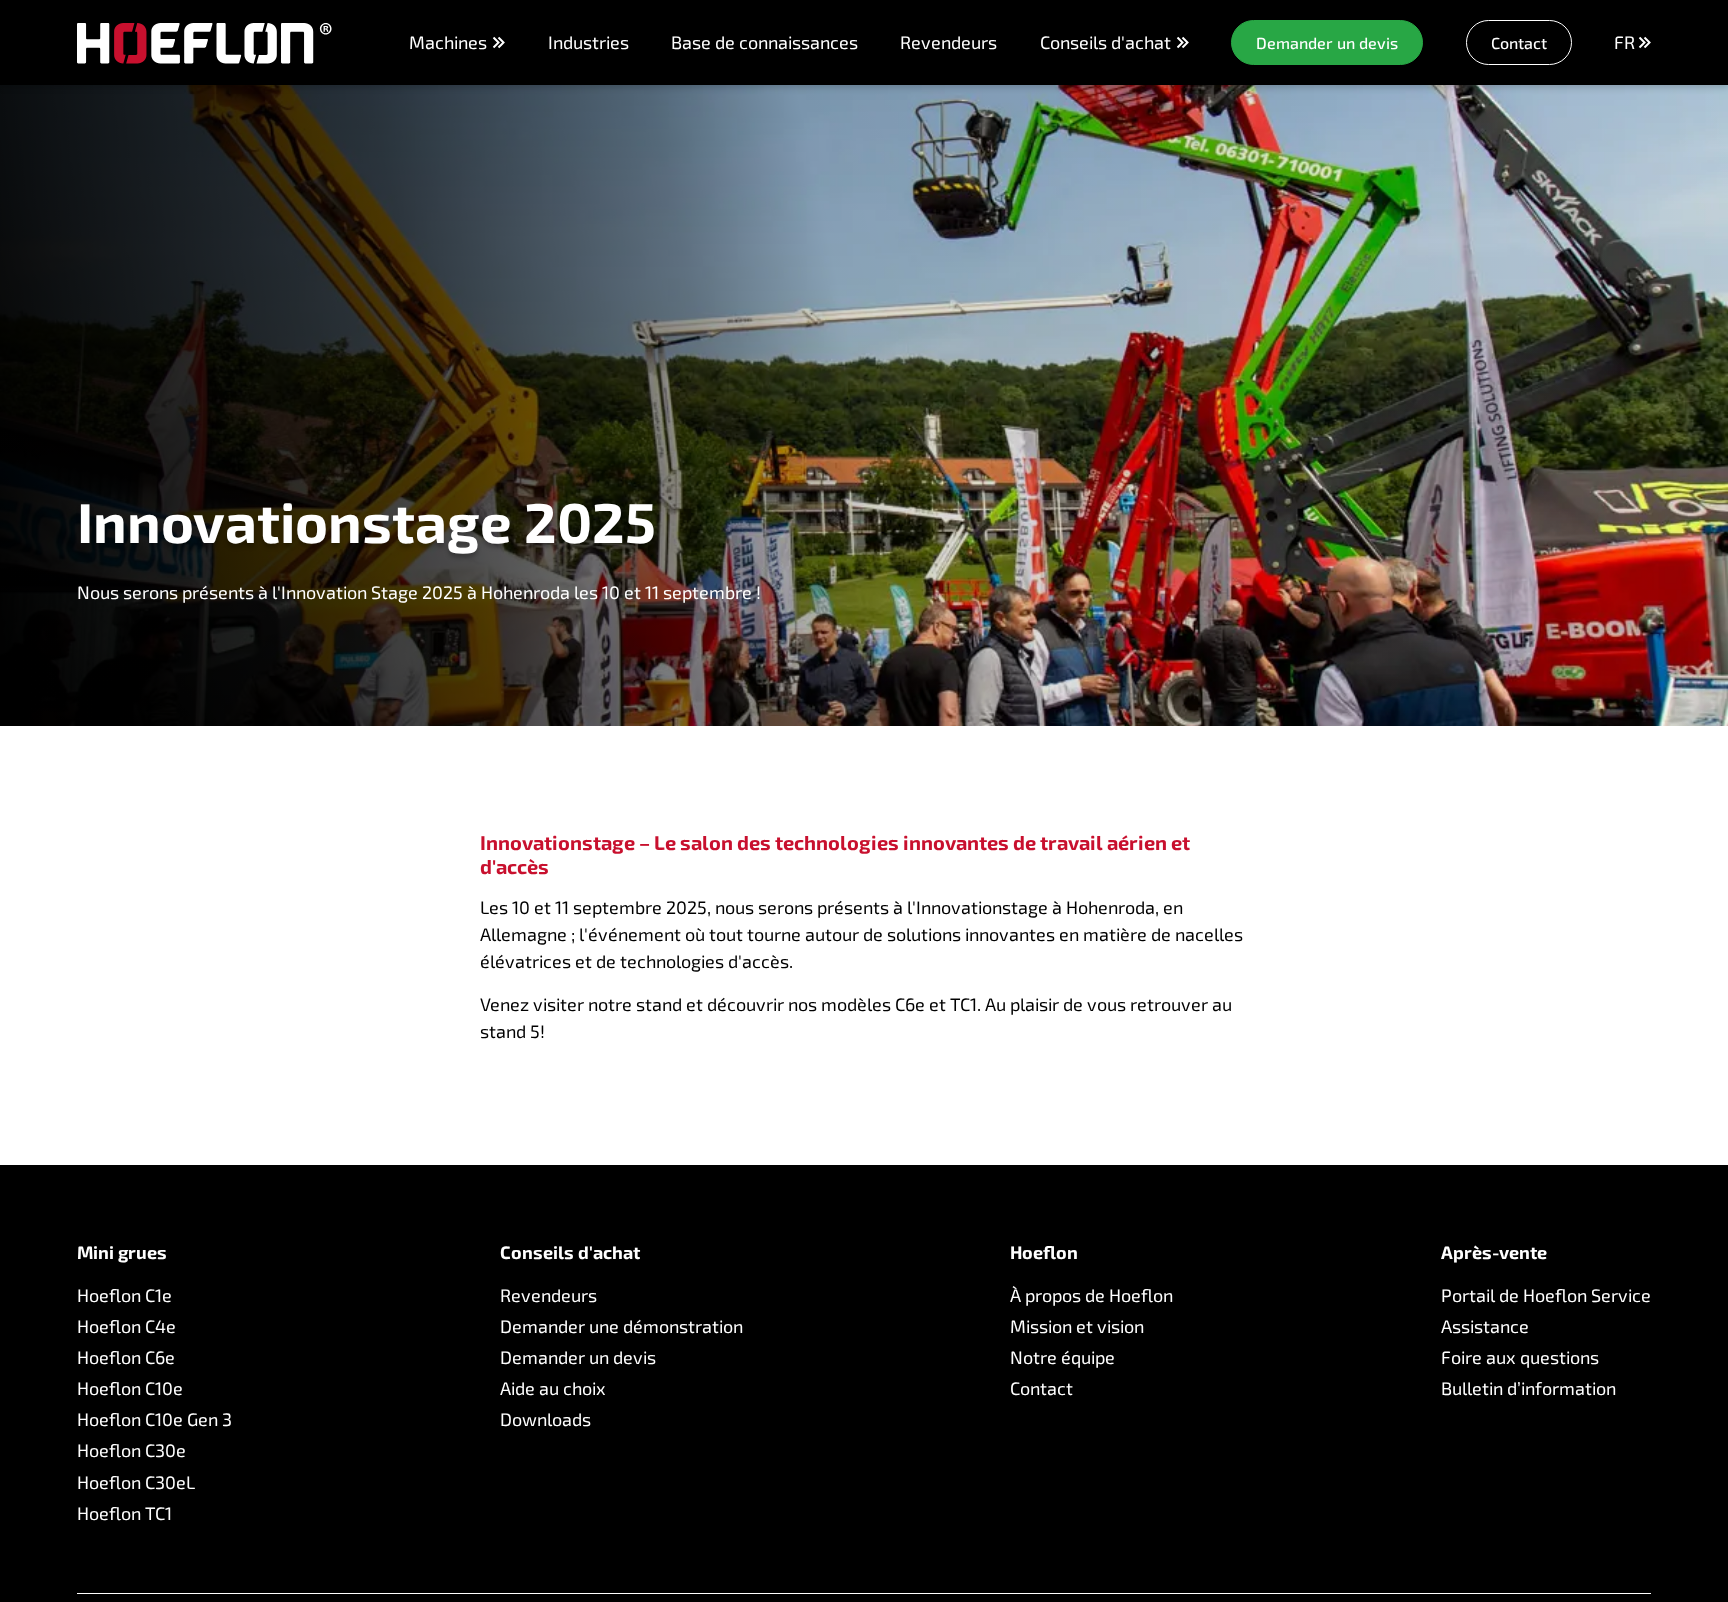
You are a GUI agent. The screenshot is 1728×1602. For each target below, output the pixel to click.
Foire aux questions (1520, 1357)
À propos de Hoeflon (1091, 1295)
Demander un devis (578, 1357)
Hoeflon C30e (131, 1450)
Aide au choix (553, 1388)
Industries (588, 42)
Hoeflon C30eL (136, 1482)
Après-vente (1494, 1252)
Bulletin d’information (1528, 1388)
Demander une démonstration (621, 1326)
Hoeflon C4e (126, 1326)
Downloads (545, 1419)
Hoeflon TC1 (124, 1513)
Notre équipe (1062, 1357)
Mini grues (122, 1252)
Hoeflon (1044, 1252)
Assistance (1485, 1326)
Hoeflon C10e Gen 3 (154, 1419)
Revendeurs (948, 42)
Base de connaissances (764, 42)
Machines (448, 42)
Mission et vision (1077, 1326)
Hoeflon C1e (124, 1295)
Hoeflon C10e (130, 1388)
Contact (1041, 1388)
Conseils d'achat (1105, 42)
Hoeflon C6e (126, 1357)
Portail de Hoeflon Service (1546, 1295)
